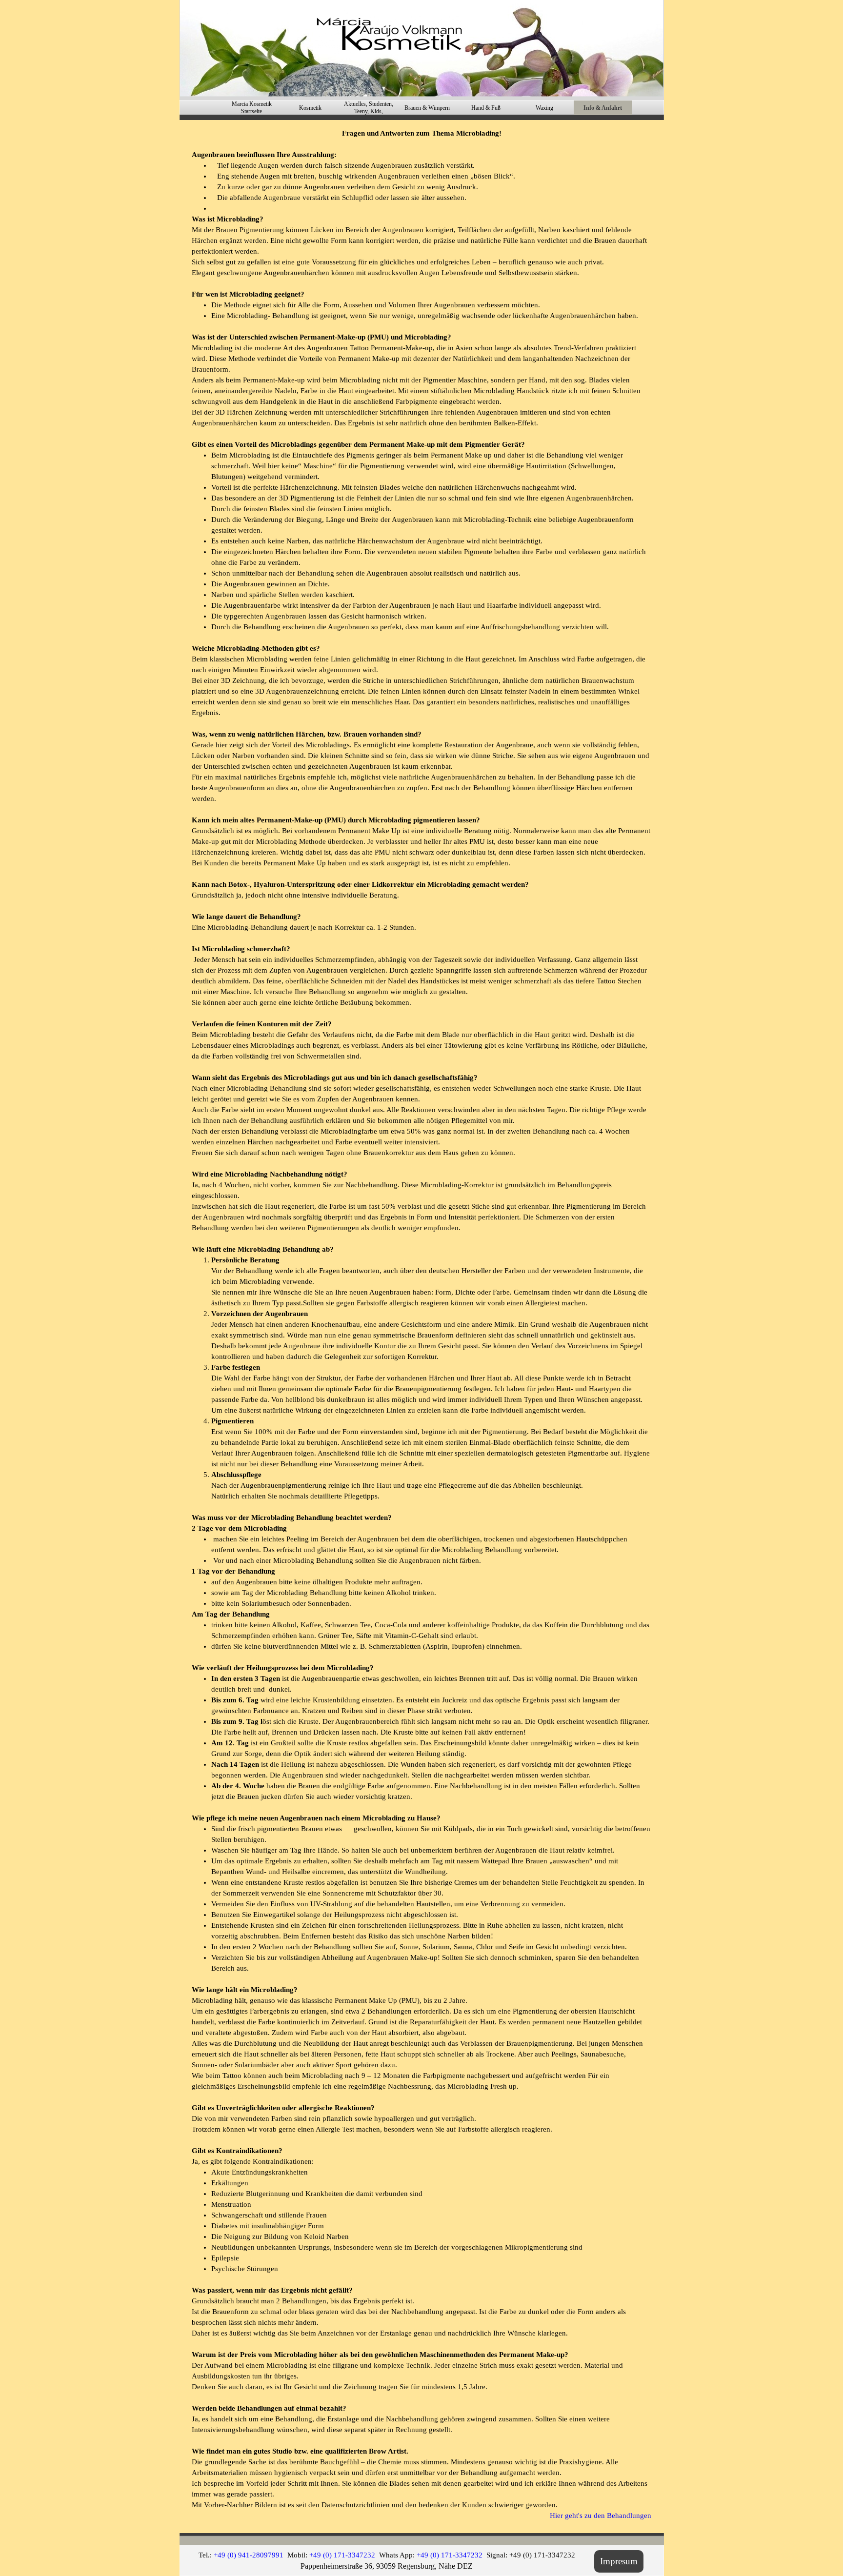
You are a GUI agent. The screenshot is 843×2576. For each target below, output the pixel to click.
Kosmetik (310, 108)
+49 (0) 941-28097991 (249, 2555)
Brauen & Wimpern (427, 108)
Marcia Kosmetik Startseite (252, 108)
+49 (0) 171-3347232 (342, 2555)
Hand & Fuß (486, 108)
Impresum (619, 2561)
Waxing (544, 108)
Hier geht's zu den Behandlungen (601, 2516)
